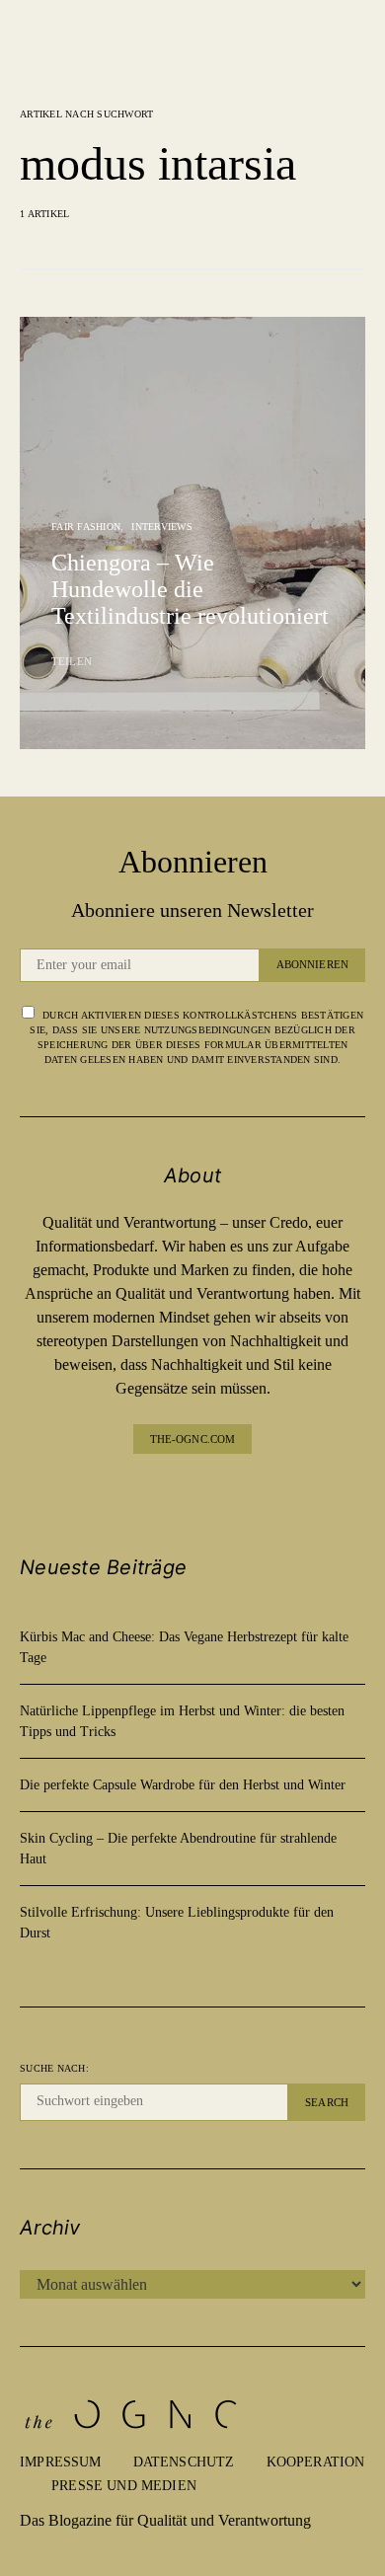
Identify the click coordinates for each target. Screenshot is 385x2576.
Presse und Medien (124, 2486)
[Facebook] (145, 1493)
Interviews (162, 527)
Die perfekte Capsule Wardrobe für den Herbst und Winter (183, 1785)
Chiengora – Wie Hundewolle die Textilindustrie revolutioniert (190, 589)
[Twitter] (240, 1493)
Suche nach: (54, 2068)
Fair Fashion (86, 527)
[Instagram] (177, 1493)
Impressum (61, 2462)
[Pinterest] (208, 1493)
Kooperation (316, 2462)
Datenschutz (184, 2462)
